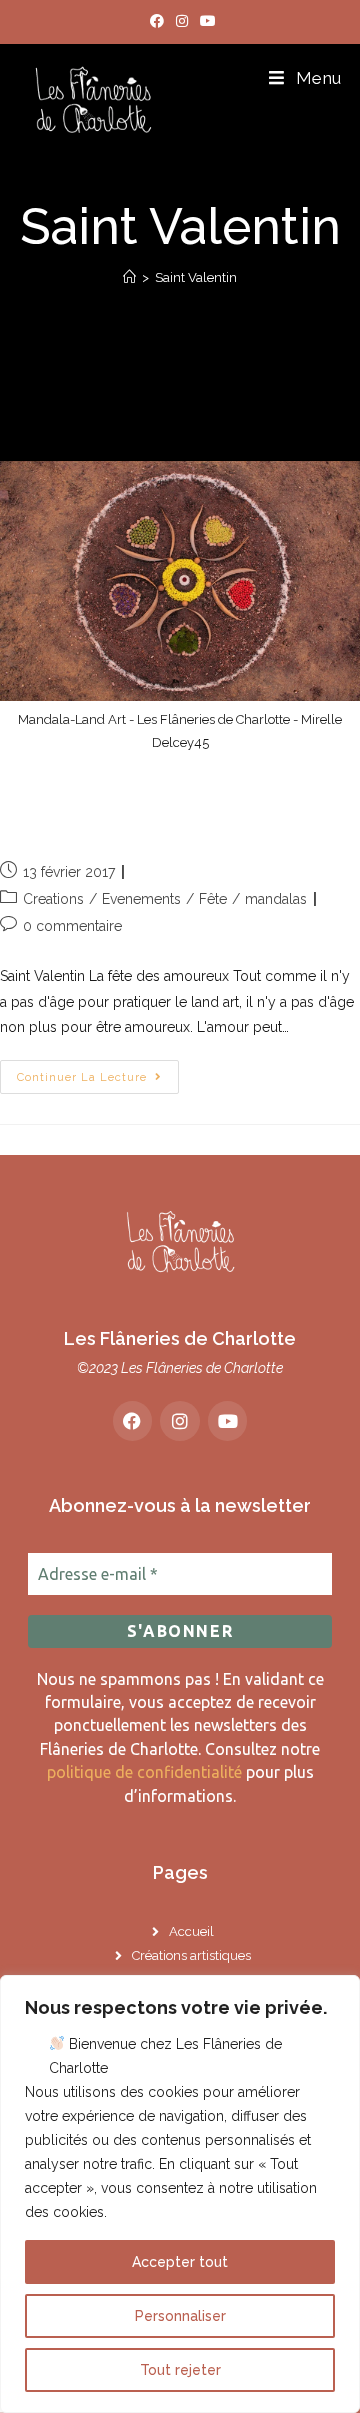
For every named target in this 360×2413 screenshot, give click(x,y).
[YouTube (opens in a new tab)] (205, 21)
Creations (53, 899)
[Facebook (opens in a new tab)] (157, 21)
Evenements (141, 899)
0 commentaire (72, 926)
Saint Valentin (196, 277)
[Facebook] (133, 1421)
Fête (213, 899)
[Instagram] (180, 1421)
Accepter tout (180, 2262)
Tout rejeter (180, 2370)
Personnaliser (180, 2316)
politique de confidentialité (144, 1772)
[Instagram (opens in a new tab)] (182, 21)
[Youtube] (228, 1421)
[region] (180, 2194)
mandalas (276, 899)
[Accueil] (129, 277)
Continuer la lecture (98, 1072)
